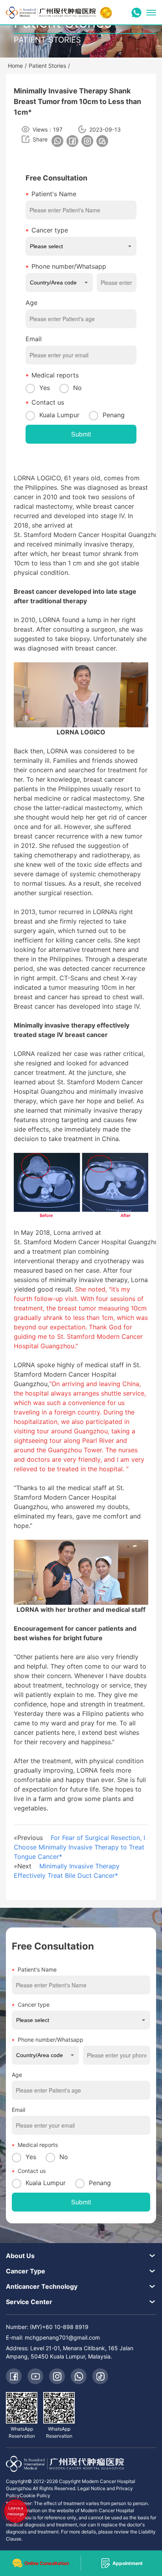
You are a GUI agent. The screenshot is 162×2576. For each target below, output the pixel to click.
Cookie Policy (35, 2495)
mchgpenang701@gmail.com (62, 2337)
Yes (45, 388)
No (77, 388)
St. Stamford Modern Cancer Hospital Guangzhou (88, 535)
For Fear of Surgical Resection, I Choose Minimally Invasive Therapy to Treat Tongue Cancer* (79, 1847)
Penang (114, 415)
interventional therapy (46, 1261)
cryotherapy (112, 1261)
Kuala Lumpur (59, 415)
